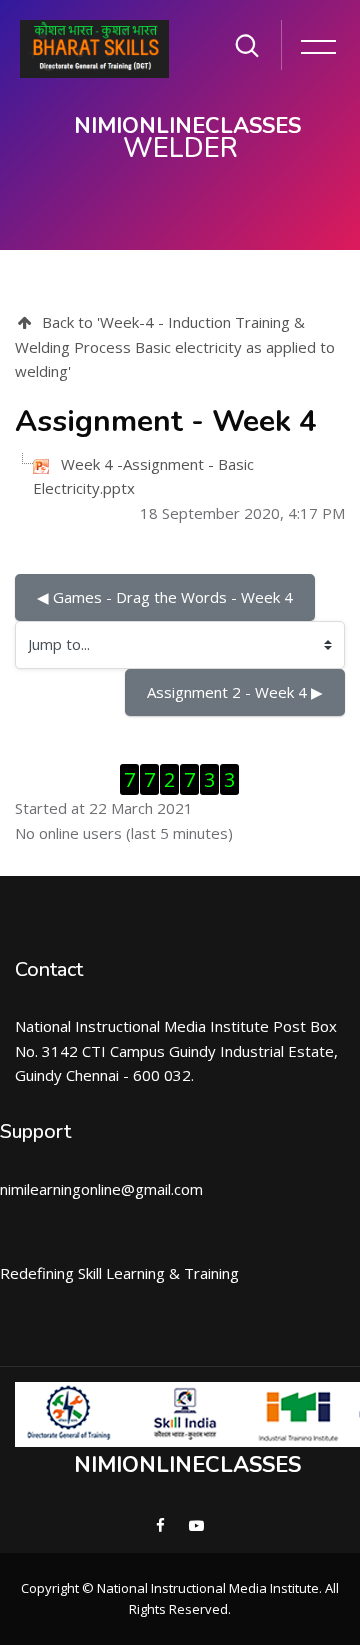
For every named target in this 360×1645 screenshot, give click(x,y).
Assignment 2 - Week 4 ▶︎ (235, 692)
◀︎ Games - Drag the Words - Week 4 (165, 597)
